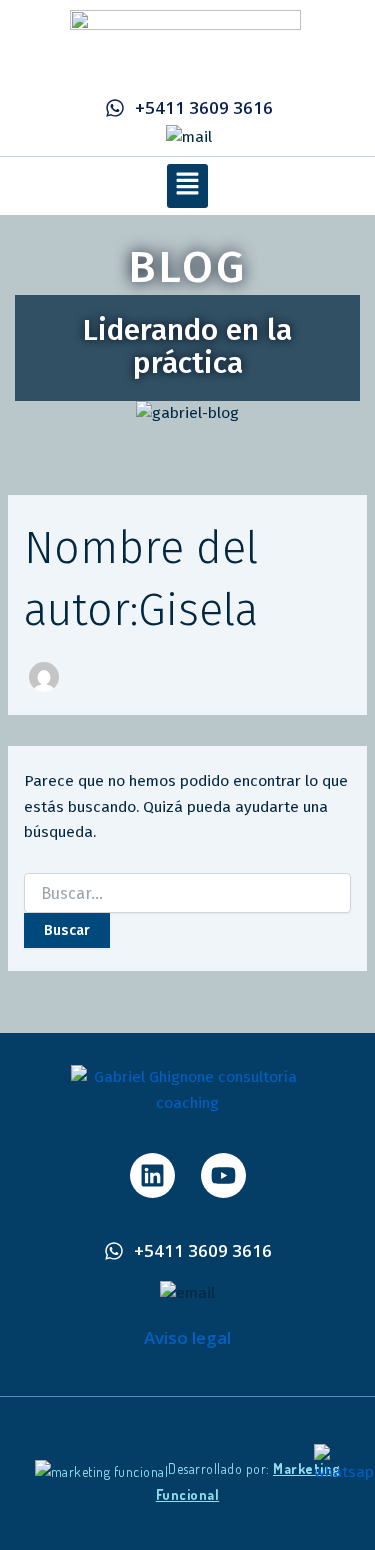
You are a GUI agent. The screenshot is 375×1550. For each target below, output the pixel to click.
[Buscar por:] (187, 894)
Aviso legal (187, 1337)
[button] (187, 186)
